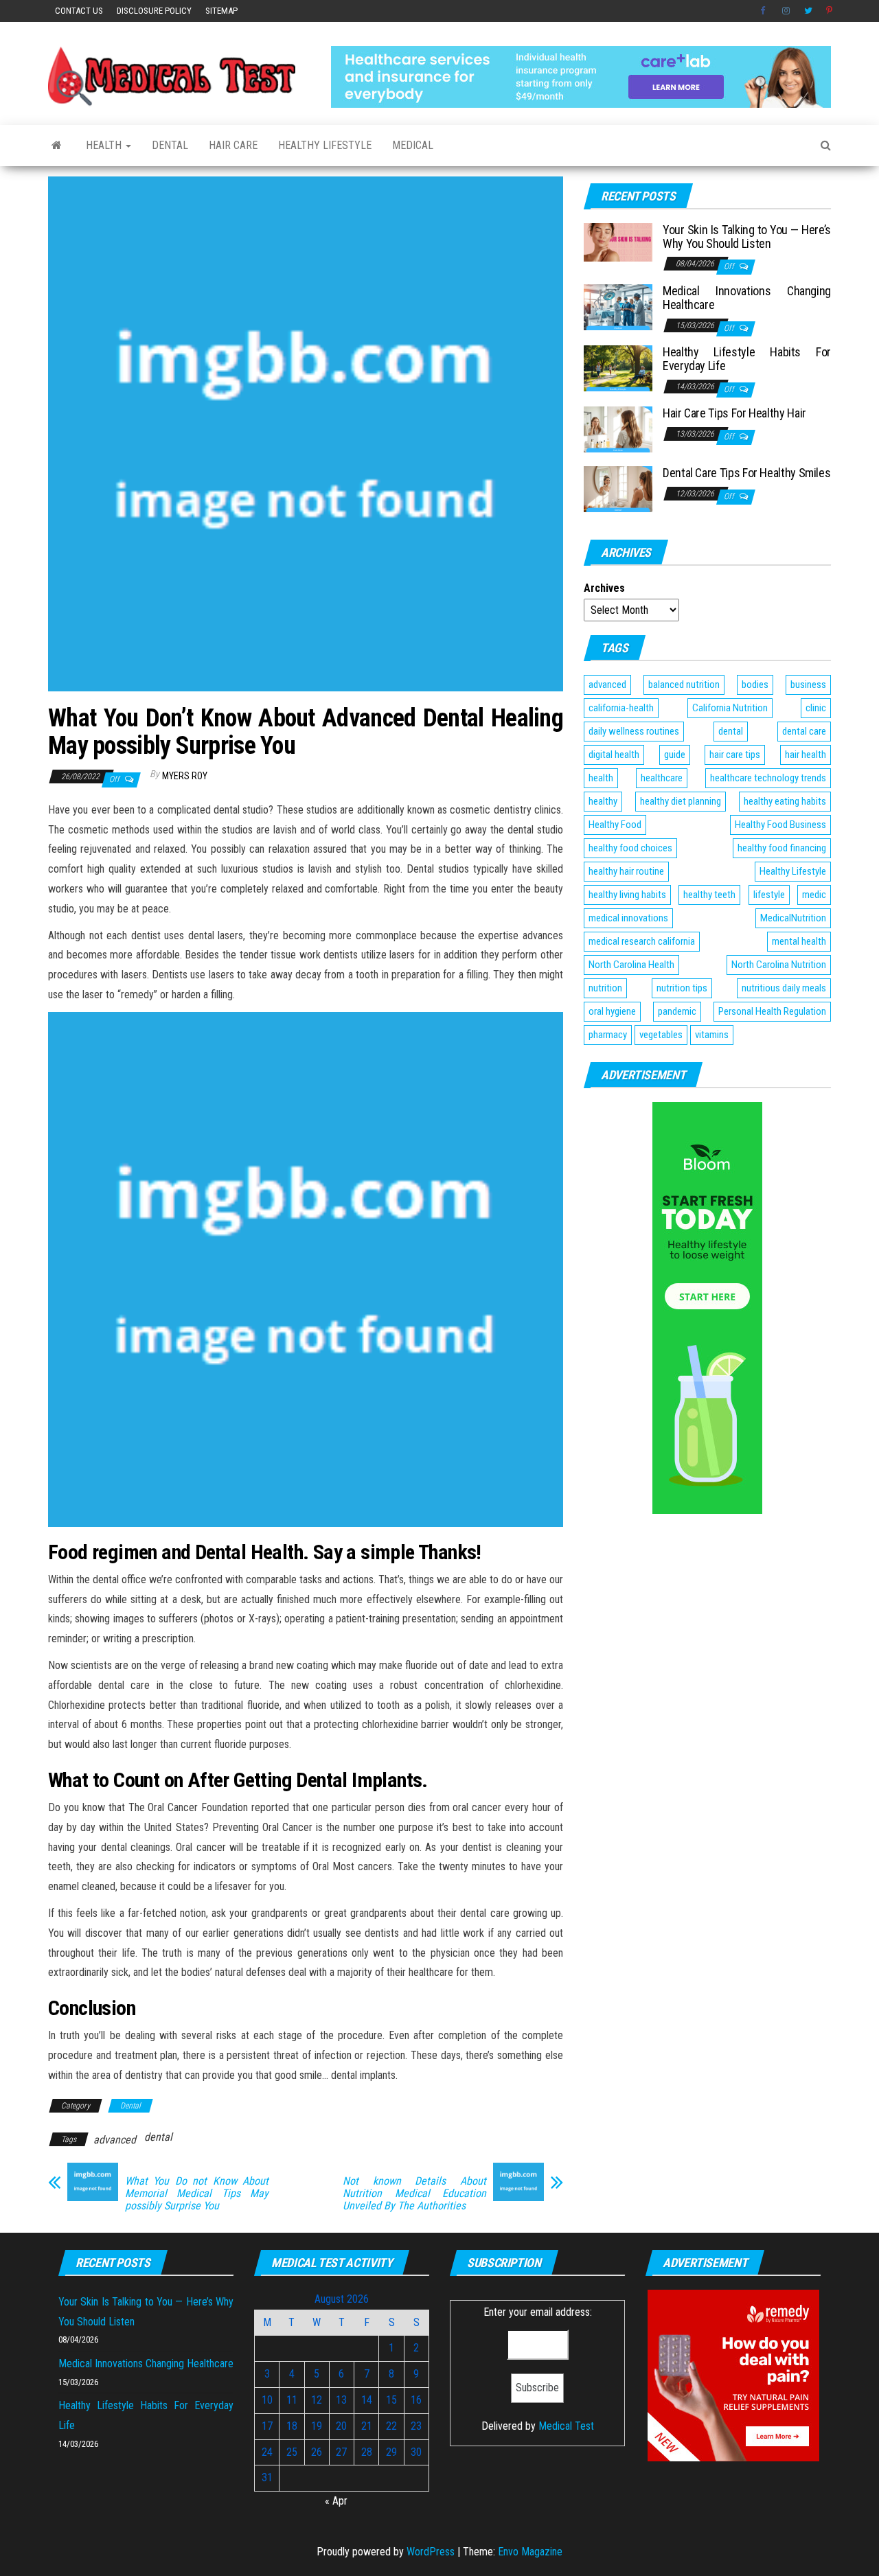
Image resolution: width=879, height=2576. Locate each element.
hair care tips (735, 755)
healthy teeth (709, 895)
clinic (816, 708)
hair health (806, 755)
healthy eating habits (785, 801)
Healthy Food (615, 825)
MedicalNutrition (793, 918)
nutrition (605, 988)
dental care (804, 731)
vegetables (661, 1035)
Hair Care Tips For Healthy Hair (734, 413)
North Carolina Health (631, 965)
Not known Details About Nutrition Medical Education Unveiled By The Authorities (414, 2194)
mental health (799, 941)
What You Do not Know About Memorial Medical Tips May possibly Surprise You (197, 2194)
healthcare (662, 778)
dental (158, 2137)
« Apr (336, 2501)
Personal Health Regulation (772, 1011)
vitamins (712, 1035)
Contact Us (79, 11)
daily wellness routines (634, 731)
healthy (603, 801)
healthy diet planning (681, 801)
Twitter (808, 11)
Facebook (764, 11)
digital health (614, 755)
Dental (170, 145)
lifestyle (769, 895)
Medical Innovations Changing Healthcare (747, 298)
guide (675, 755)
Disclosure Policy (154, 11)
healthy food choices (630, 848)
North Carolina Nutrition (779, 965)
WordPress (431, 2552)
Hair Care (233, 145)
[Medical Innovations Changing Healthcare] (618, 307)
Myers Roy (185, 776)
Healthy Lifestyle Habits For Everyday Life (747, 359)
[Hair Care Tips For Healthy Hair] (618, 429)
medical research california (642, 941)
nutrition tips (682, 988)
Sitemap (221, 11)
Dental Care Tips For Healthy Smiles (746, 473)
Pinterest (830, 11)
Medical (413, 145)
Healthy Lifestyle (325, 145)
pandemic (677, 1011)
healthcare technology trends (768, 778)
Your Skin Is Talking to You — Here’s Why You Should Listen (747, 237)
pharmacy (608, 1035)
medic (814, 895)
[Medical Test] (57, 146)
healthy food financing (782, 848)
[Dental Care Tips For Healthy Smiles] (618, 488)
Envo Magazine (530, 2552)
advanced (115, 2140)
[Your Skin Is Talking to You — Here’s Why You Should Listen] (618, 241)
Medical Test (566, 2426)
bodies (755, 685)
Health (105, 145)
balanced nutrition (684, 685)
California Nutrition (730, 708)
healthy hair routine (626, 871)
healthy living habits (627, 895)
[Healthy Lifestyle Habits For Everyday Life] (618, 368)
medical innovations (628, 918)
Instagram (786, 11)
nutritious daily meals (784, 988)
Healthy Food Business (780, 825)
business (808, 685)
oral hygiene (612, 1011)
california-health (621, 708)
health (601, 778)
